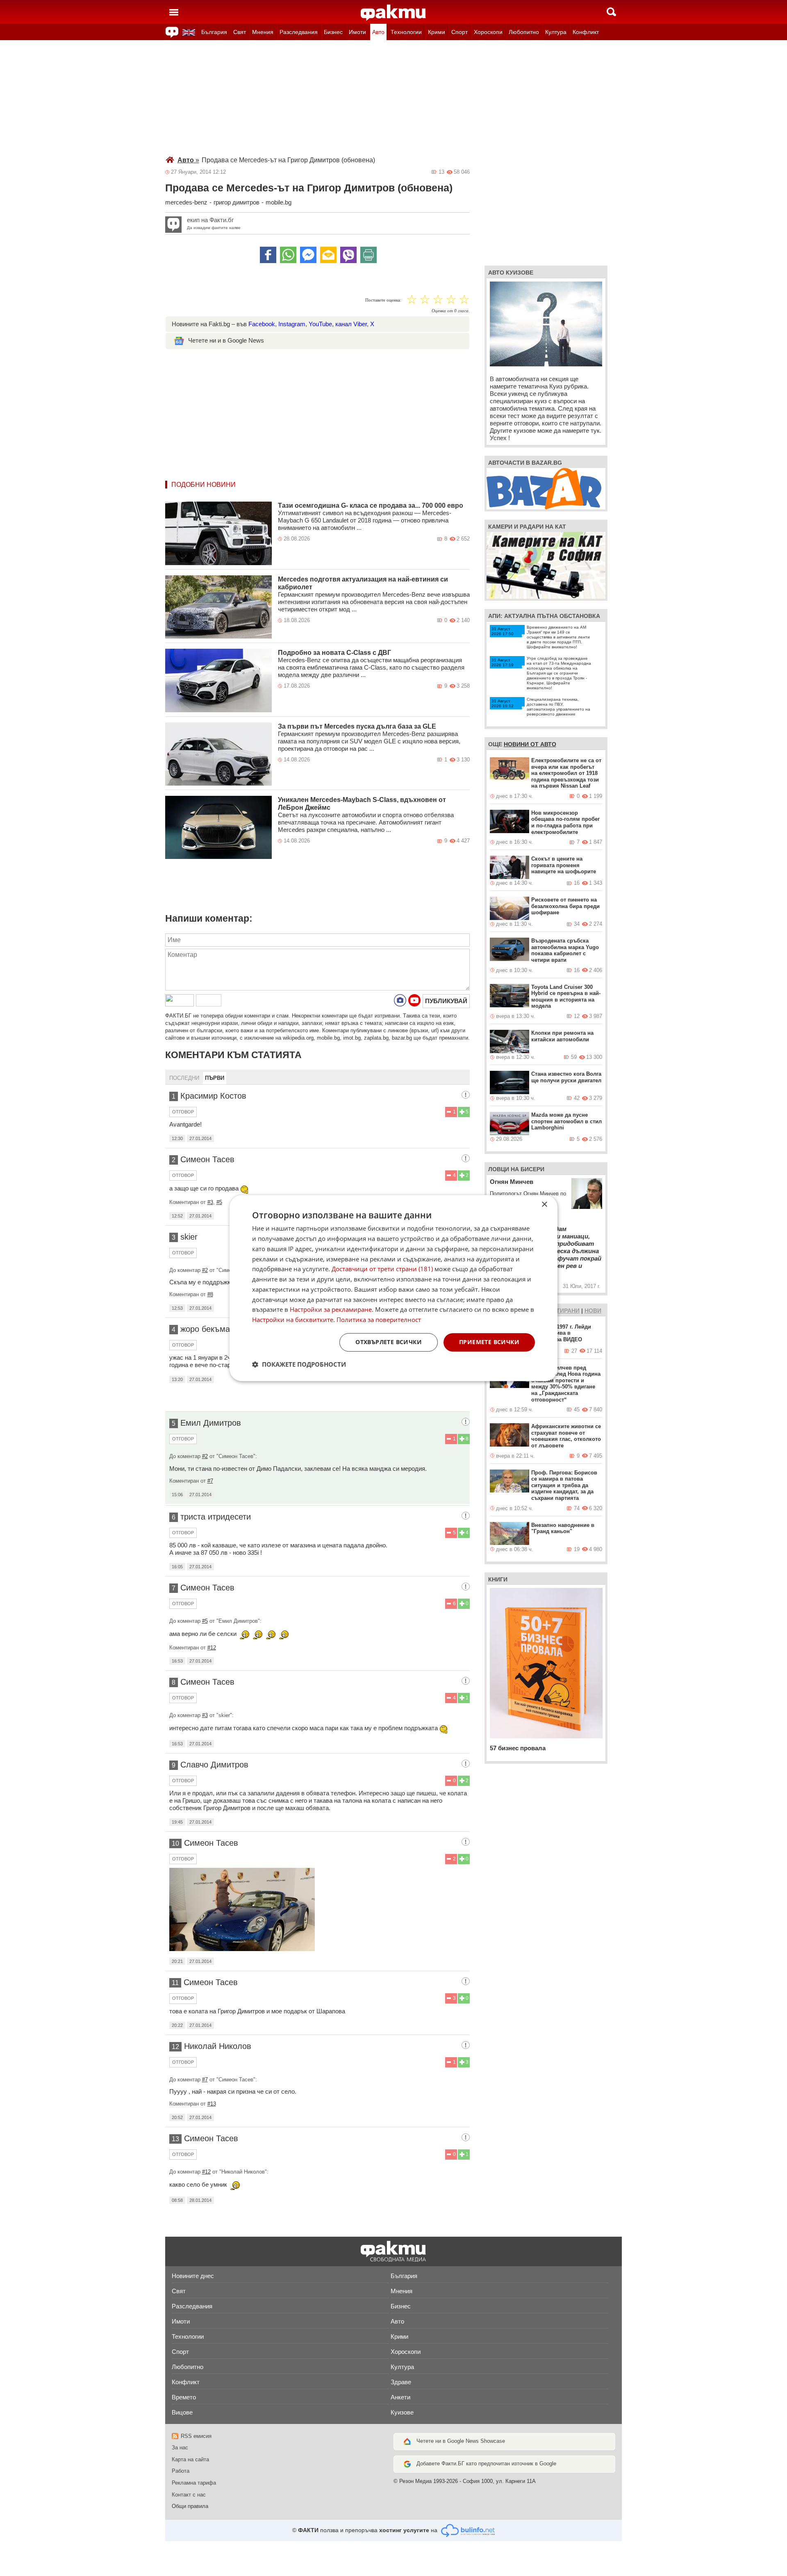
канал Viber (351, 324)
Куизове (402, 2412)
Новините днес (193, 2276)
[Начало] (393, 13)
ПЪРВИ (215, 1078)
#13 (212, 2104)
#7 (210, 1481)
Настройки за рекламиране (331, 1310)
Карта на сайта (190, 2459)
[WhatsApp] (288, 255)
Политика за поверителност (379, 1320)
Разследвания (299, 32)
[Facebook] (268, 255)
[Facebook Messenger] (308, 255)
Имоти (357, 32)
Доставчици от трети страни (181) (382, 1269)
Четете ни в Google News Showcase (461, 2441)
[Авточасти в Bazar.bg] (544, 488)
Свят (240, 32)
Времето (184, 2397)
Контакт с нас (189, 2495)
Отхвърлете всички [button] (389, 1342)
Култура (556, 32)
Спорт (459, 32)
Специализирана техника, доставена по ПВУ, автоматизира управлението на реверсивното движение (558, 707)
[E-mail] (328, 255)
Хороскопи (488, 32)
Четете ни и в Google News (226, 340)
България (214, 32)
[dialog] (393, 1288)
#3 (210, 1202)
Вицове (182, 2412)
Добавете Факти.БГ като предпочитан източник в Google (486, 2464)
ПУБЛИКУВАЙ (446, 1001)
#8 (210, 1294)
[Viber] (348, 255)
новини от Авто (530, 744)
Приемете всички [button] (489, 1342)
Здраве (401, 2382)
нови (593, 1311)
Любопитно (524, 32)
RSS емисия (196, 2436)
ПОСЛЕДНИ (184, 1078)
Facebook (262, 324)
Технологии (406, 32)
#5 (219, 1202)
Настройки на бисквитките (293, 1320)
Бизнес (333, 32)
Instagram (292, 324)
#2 (205, 1270)
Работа (181, 2471)
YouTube (320, 324)
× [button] (544, 1205)
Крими (437, 32)
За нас (180, 2448)
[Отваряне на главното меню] (174, 12)
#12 (212, 1648)
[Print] (368, 255)
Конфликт (586, 32)
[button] (299, 1364)
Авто (378, 32)
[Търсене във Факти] (611, 12)
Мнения (263, 32)
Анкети (400, 2397)
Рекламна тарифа (194, 2483)
